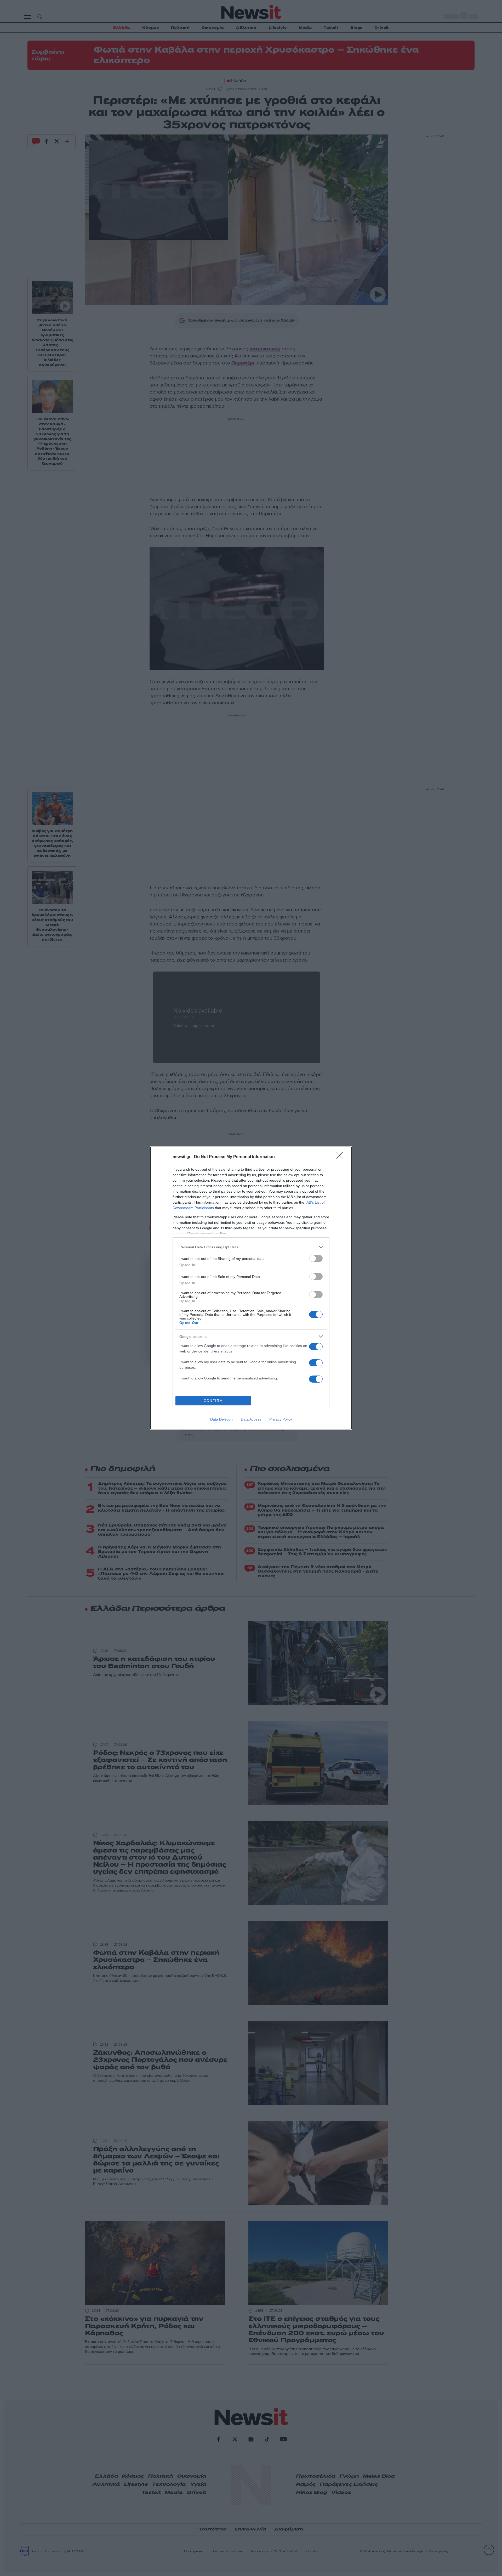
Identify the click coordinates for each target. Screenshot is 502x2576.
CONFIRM (213, 1401)
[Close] (341, 1157)
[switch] (316, 1258)
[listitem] (251, 1247)
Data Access (251, 1419)
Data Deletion (221, 1419)
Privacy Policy (281, 1419)
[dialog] (251, 1288)
